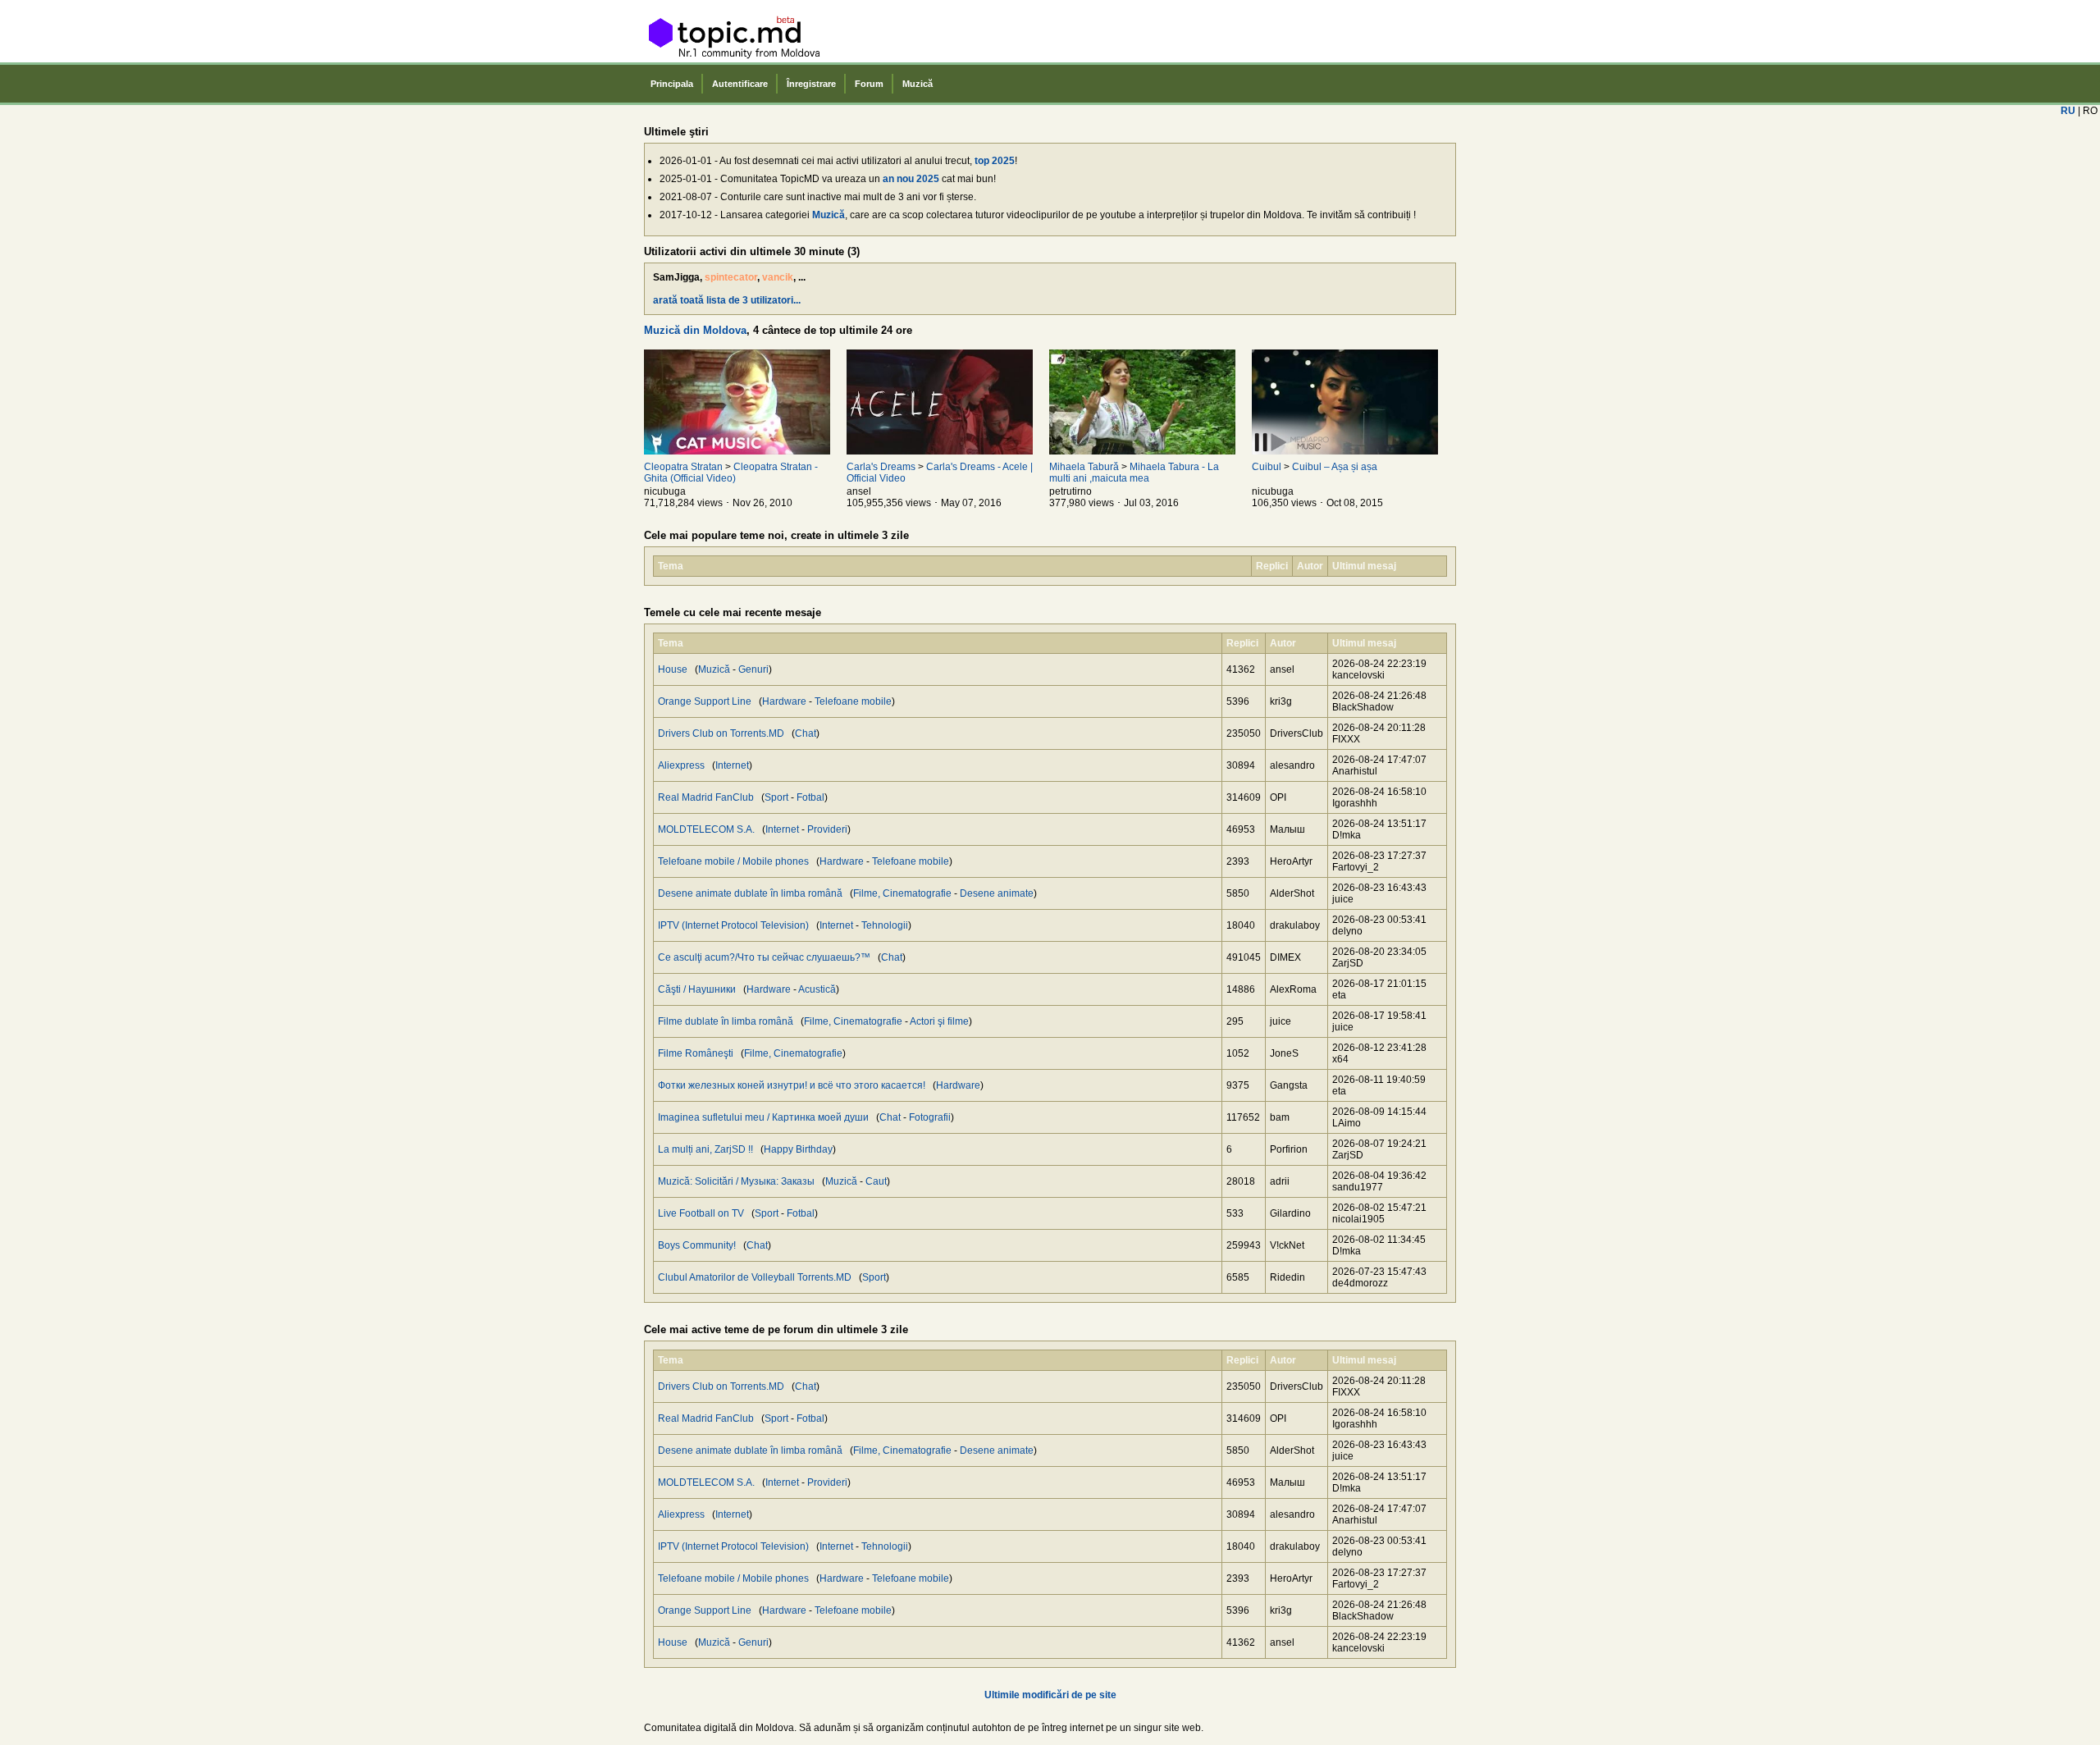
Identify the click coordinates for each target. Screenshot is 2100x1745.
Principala (672, 84)
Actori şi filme (939, 1021)
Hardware (784, 701)
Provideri (827, 829)
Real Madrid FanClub (706, 797)
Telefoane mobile (853, 701)
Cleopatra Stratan (683, 467)
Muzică (918, 84)
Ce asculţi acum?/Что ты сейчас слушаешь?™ (764, 957)
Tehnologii (885, 925)
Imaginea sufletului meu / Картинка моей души (763, 1117)
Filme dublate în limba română (726, 1021)
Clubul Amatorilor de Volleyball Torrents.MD (755, 1277)
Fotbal (810, 797)
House (673, 669)
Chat (806, 733)
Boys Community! (697, 1245)
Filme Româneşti (696, 1053)
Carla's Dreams (881, 467)
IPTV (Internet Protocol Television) (733, 925)
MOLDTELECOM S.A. (706, 829)
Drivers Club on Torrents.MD (721, 733)
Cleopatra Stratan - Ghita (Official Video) (731, 473)
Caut (876, 1181)
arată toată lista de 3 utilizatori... (727, 300)
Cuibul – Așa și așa (1335, 467)
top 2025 (995, 161)
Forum (869, 84)
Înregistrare (811, 84)
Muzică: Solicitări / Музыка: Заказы (736, 1181)
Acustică (817, 989)
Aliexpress (681, 765)
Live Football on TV (701, 1213)
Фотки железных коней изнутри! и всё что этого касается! (792, 1085)
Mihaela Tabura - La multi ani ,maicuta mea (1134, 473)
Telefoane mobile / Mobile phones (733, 861)
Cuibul (1267, 467)
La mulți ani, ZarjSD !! (705, 1149)
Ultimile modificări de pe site (1050, 1695)
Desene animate (997, 893)
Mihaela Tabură (1084, 467)
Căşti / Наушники (697, 989)
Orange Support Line (705, 701)
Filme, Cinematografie (902, 893)
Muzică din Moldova (695, 330)
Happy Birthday (798, 1149)
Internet (732, 765)
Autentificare (740, 84)
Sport (776, 797)
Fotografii (930, 1117)
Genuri (753, 669)
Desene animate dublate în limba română (750, 893)
